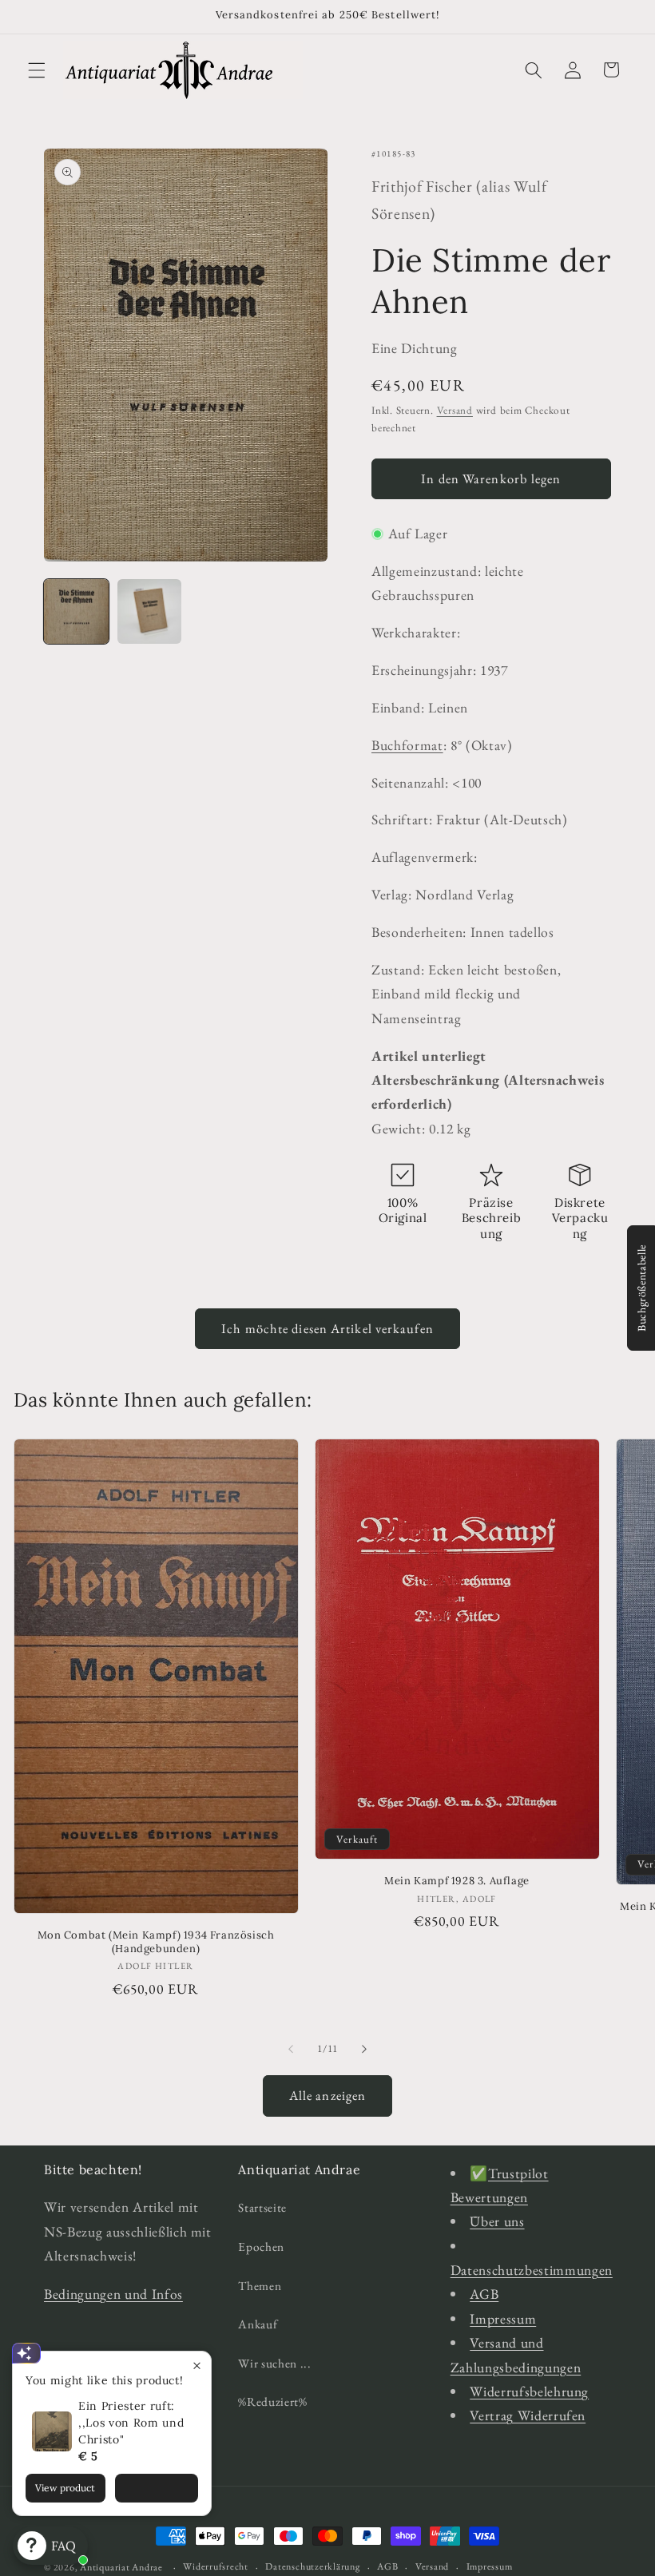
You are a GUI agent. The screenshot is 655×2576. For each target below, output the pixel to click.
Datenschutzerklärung (312, 2566)
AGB (484, 2294)
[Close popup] (197, 2366)
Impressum (503, 2318)
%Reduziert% (272, 2401)
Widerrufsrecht (216, 2566)
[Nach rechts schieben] (364, 2049)
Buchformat (407, 745)
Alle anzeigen (327, 2095)
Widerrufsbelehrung (529, 2391)
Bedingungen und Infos (113, 2294)
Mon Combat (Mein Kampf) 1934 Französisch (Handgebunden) (156, 1942)
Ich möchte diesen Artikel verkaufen (327, 1328)
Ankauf (258, 2324)
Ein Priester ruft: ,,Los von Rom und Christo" (131, 2423)
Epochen (261, 2247)
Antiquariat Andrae (121, 2567)
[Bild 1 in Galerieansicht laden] (76, 611)
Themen (260, 2286)
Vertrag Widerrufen (528, 2415)
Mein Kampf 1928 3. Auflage (457, 1881)
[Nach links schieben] (291, 2049)
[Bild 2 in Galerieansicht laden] (150, 611)
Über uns (497, 2221)
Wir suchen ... (274, 2363)
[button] (37, 69)
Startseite (262, 2207)
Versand (455, 410)
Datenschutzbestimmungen (532, 2270)
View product (65, 2488)
